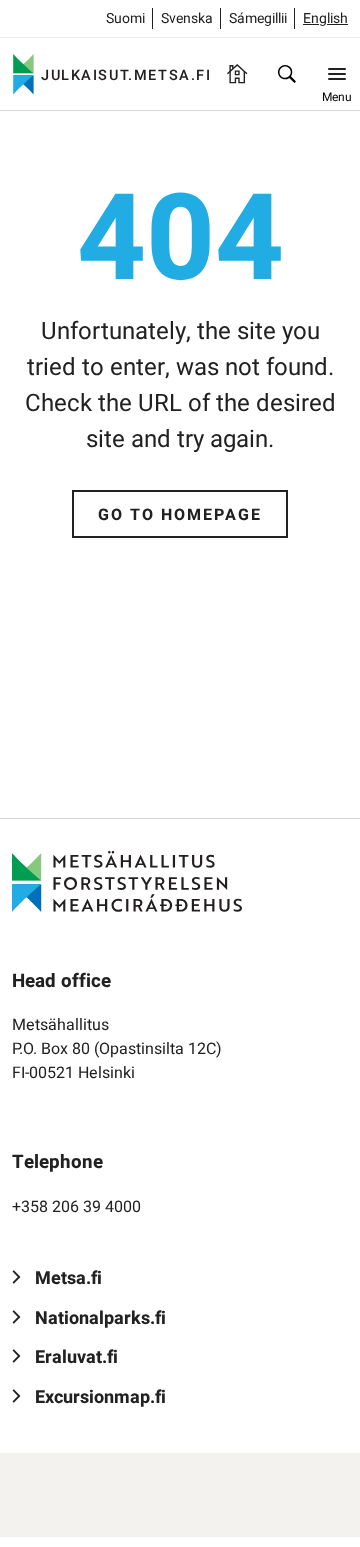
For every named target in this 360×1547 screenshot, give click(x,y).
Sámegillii (258, 18)
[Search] (287, 74)
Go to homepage (180, 515)
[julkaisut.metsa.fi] (127, 881)
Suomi (125, 18)
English (325, 18)
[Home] (237, 74)
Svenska (187, 18)
